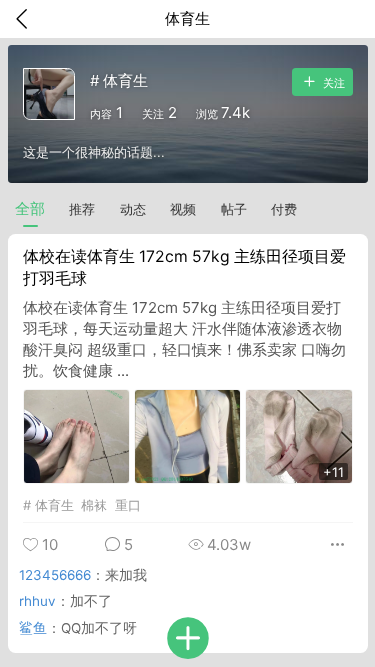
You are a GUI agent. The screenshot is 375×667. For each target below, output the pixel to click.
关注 (332, 82)
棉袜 (94, 505)
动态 (133, 209)
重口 (128, 505)
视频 (183, 209)
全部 (30, 208)
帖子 (234, 209)
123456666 (55, 575)
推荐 (82, 209)
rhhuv (37, 601)
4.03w (227, 544)
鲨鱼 (33, 628)
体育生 (54, 505)
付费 (284, 209)
